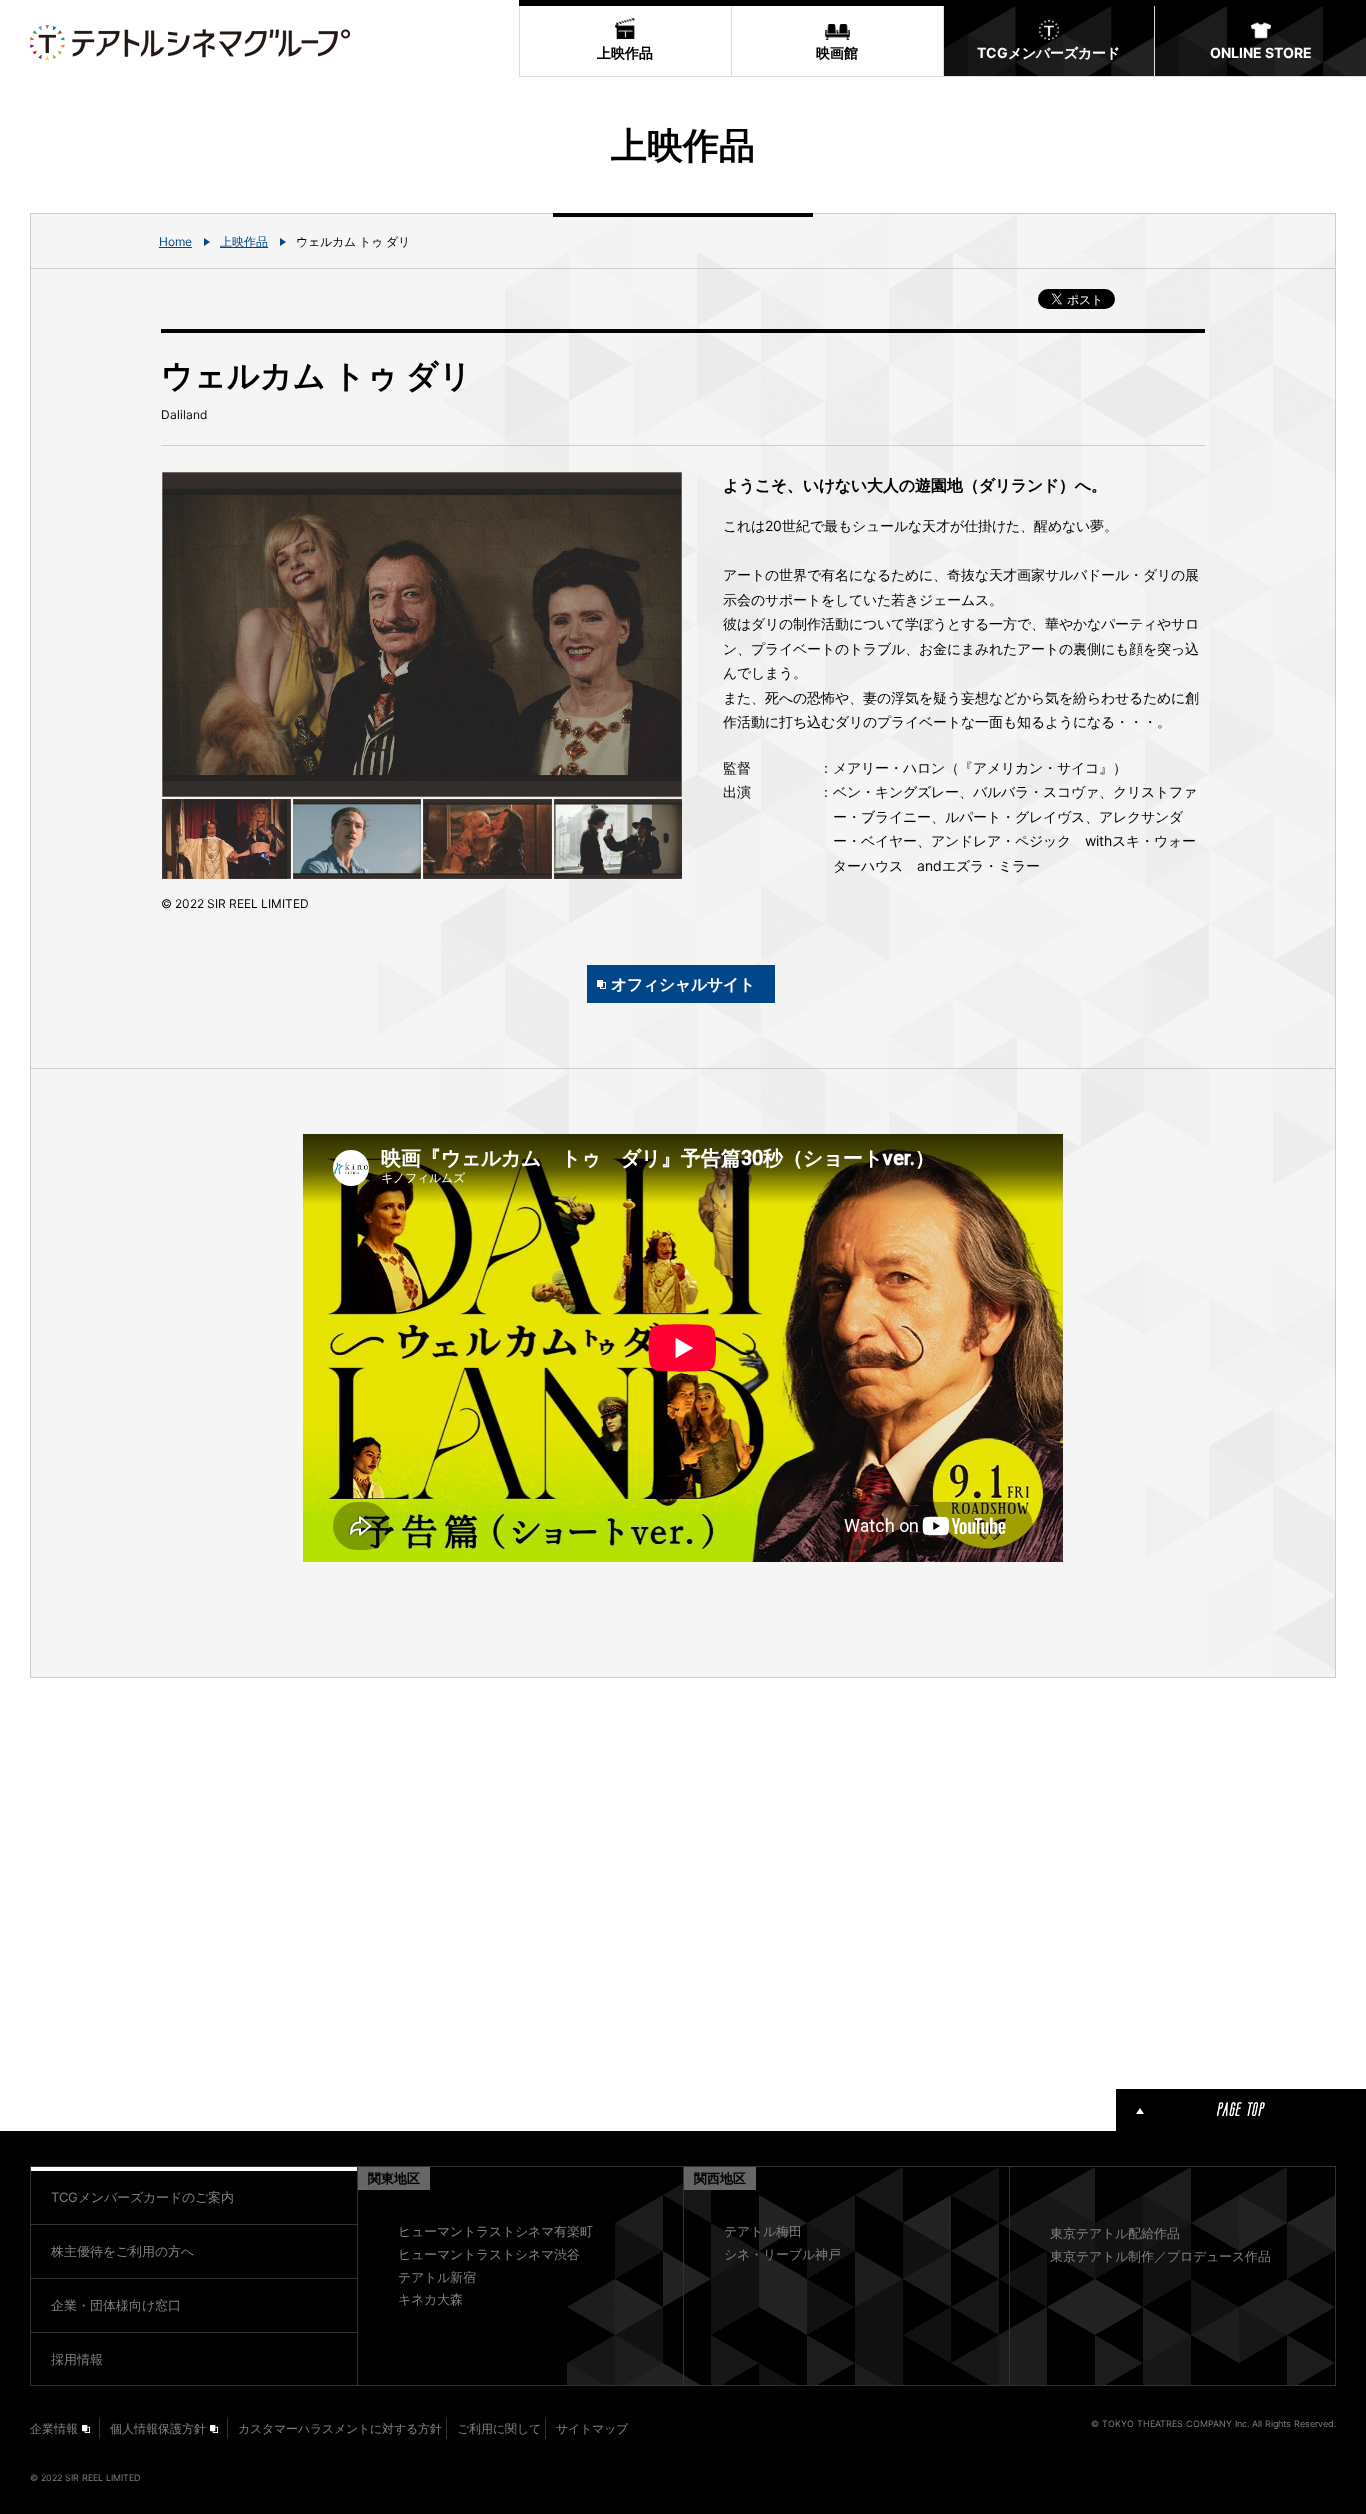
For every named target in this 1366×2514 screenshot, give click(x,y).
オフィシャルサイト (683, 984)
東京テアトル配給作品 (1115, 2233)
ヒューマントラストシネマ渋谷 (489, 2254)
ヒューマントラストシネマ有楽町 (495, 2231)
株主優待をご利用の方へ (122, 2251)
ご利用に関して (499, 2428)
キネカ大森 (430, 2299)
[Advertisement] (422, 1880)
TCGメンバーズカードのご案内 (142, 2197)
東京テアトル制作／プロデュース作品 (1160, 2256)
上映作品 (244, 241)
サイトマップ (592, 2428)
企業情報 (54, 2428)
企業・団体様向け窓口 (116, 2305)
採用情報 (77, 2359)
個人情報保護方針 (158, 2428)
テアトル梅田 (763, 2231)
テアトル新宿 (437, 2277)
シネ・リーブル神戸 (782, 2254)
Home (175, 241)
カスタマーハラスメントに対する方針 (340, 2428)
